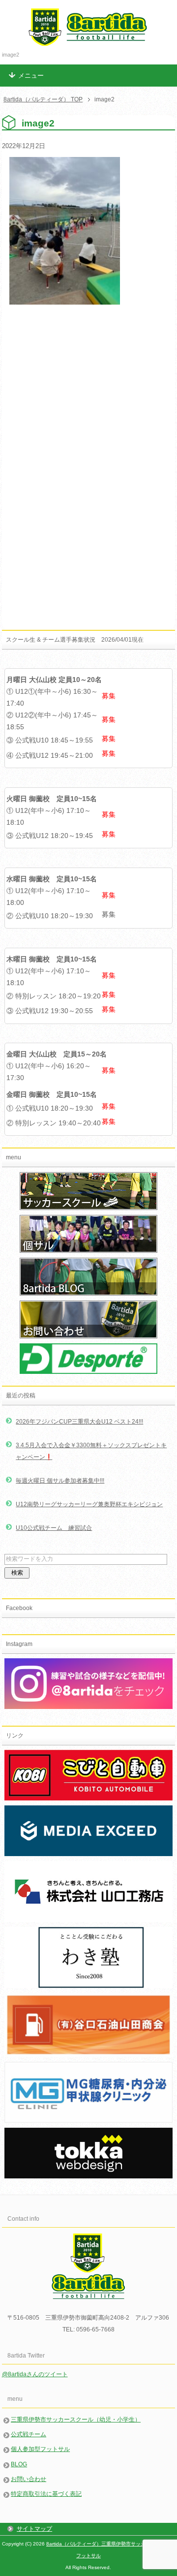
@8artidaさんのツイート (35, 2374)
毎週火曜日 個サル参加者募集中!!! (60, 1481)
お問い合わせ (29, 2479)
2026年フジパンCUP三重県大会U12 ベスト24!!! (79, 1422)
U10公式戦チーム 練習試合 (54, 1528)
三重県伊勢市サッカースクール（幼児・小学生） (76, 2420)
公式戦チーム (29, 2434)
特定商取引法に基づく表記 (46, 2494)
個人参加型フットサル (40, 2449)
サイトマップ (34, 2529)
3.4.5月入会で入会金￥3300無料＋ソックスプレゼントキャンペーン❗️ (91, 1451)
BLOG (19, 2464)
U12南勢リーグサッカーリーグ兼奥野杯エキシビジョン (89, 1504)
